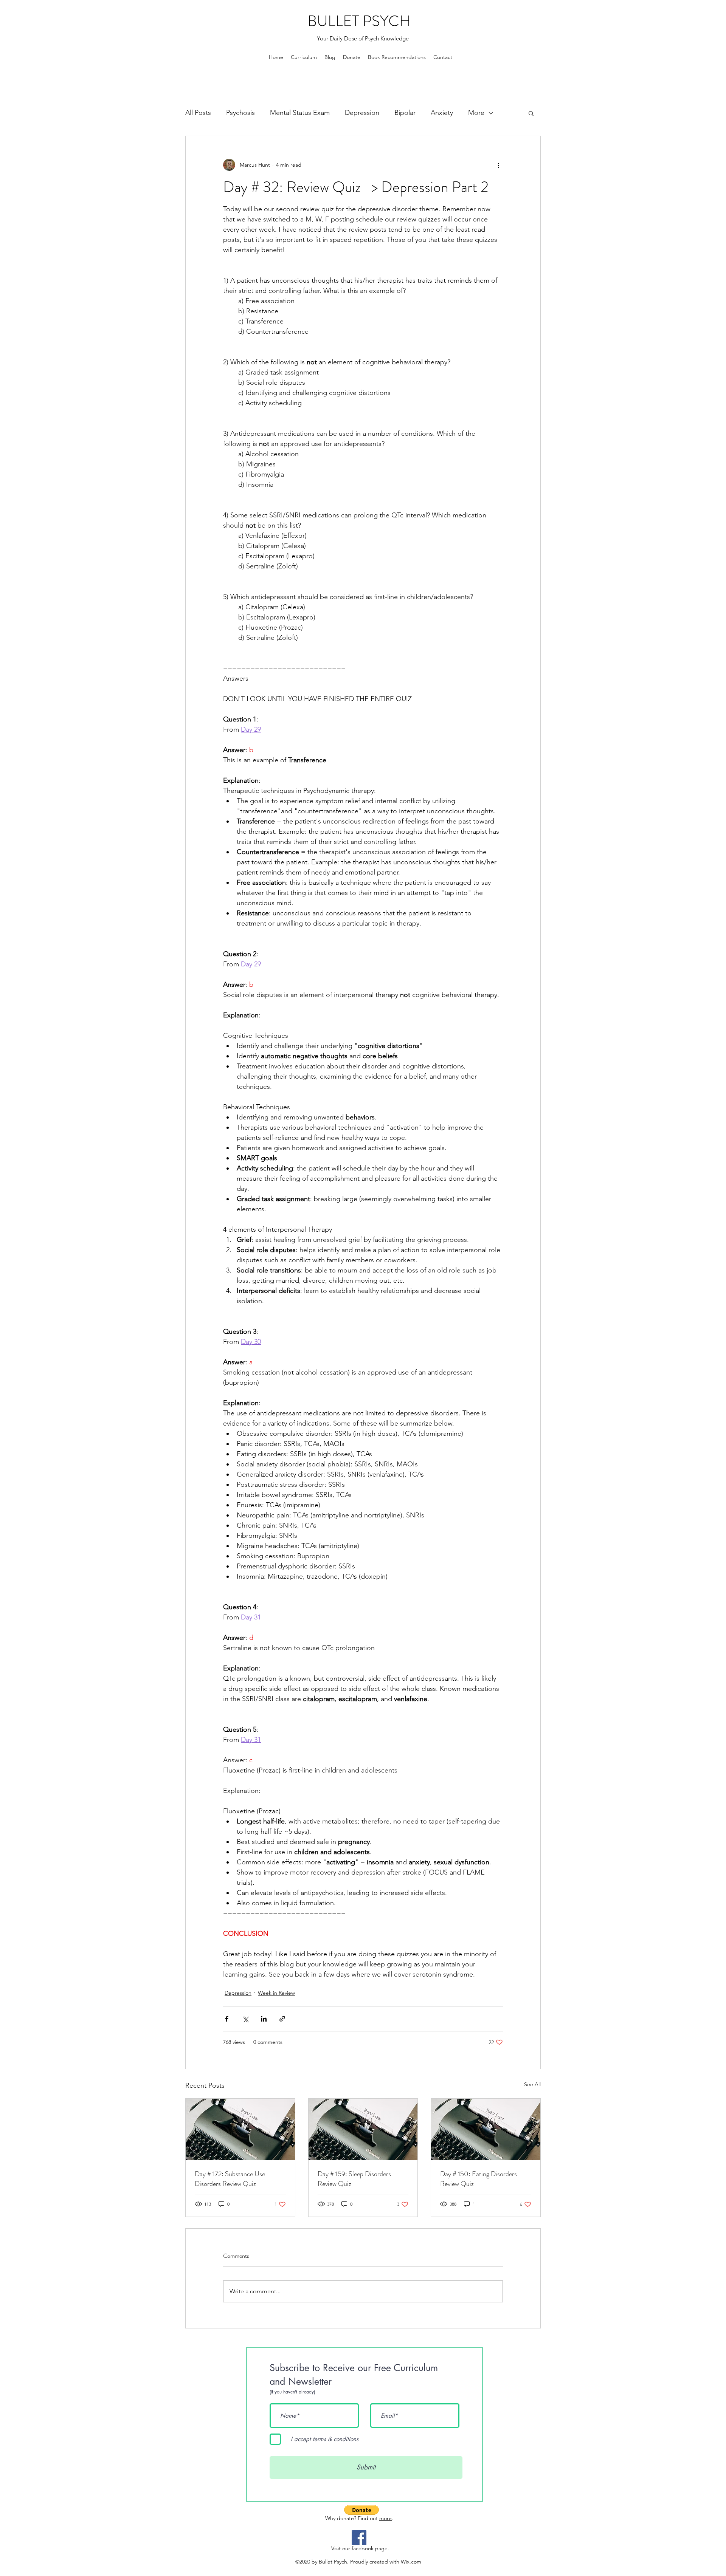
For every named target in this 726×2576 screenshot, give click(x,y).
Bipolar (405, 113)
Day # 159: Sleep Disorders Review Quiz (354, 2179)
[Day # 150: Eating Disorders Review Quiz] (486, 2129)
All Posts (198, 113)
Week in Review (276, 1993)
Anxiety (442, 113)
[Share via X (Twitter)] (245, 2019)
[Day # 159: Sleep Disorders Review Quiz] (363, 2129)
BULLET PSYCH (359, 21)
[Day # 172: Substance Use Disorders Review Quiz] (240, 2129)
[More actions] (498, 165)
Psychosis (240, 113)
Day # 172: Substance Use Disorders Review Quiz (230, 2179)
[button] (531, 113)
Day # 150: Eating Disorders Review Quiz (479, 2179)
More (476, 113)
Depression (362, 113)
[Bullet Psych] (359, 2538)
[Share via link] (282, 2019)
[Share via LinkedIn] (264, 2019)
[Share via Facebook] (227, 2019)
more (385, 2518)
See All (532, 2084)
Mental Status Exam (300, 113)
